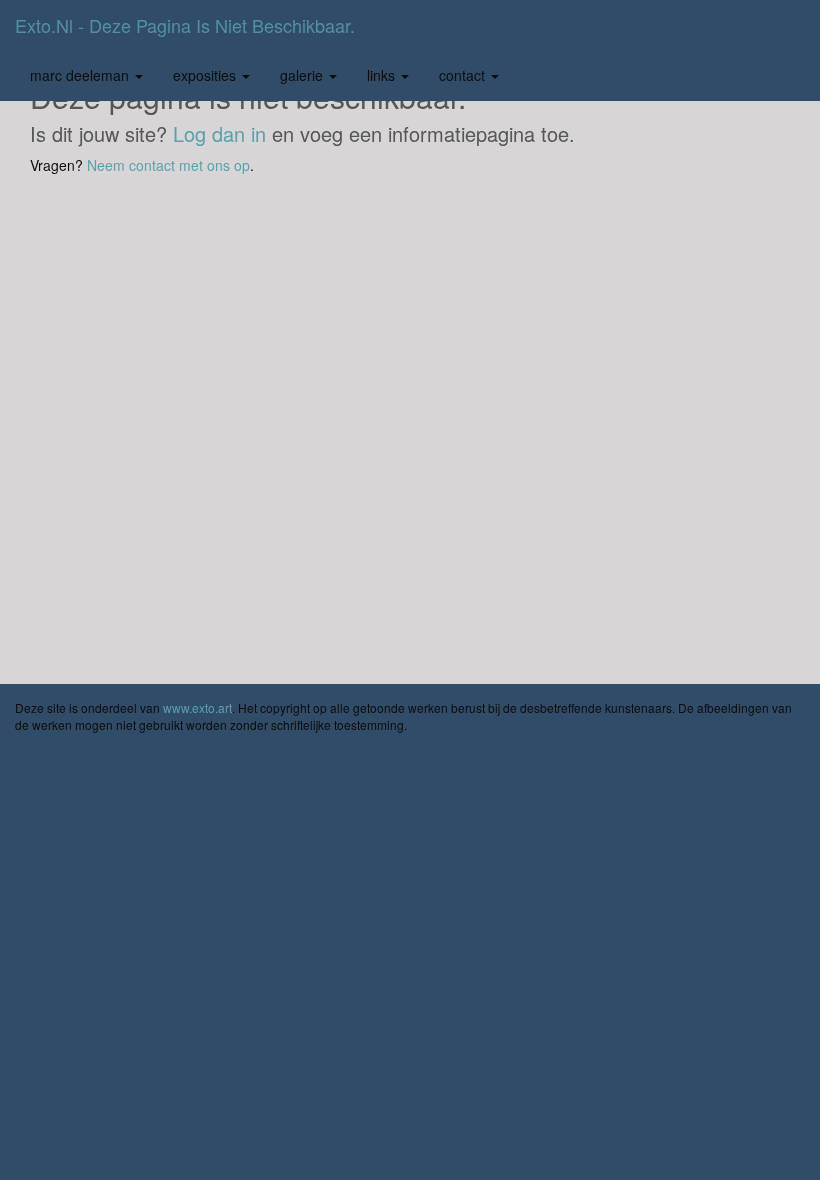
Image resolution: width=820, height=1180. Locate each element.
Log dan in (219, 133)
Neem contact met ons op (168, 165)
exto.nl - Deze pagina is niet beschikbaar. (185, 25)
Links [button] (383, 75)
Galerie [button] (303, 75)
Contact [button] (464, 75)
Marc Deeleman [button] (81, 75)
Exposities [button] (206, 75)
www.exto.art (197, 707)
